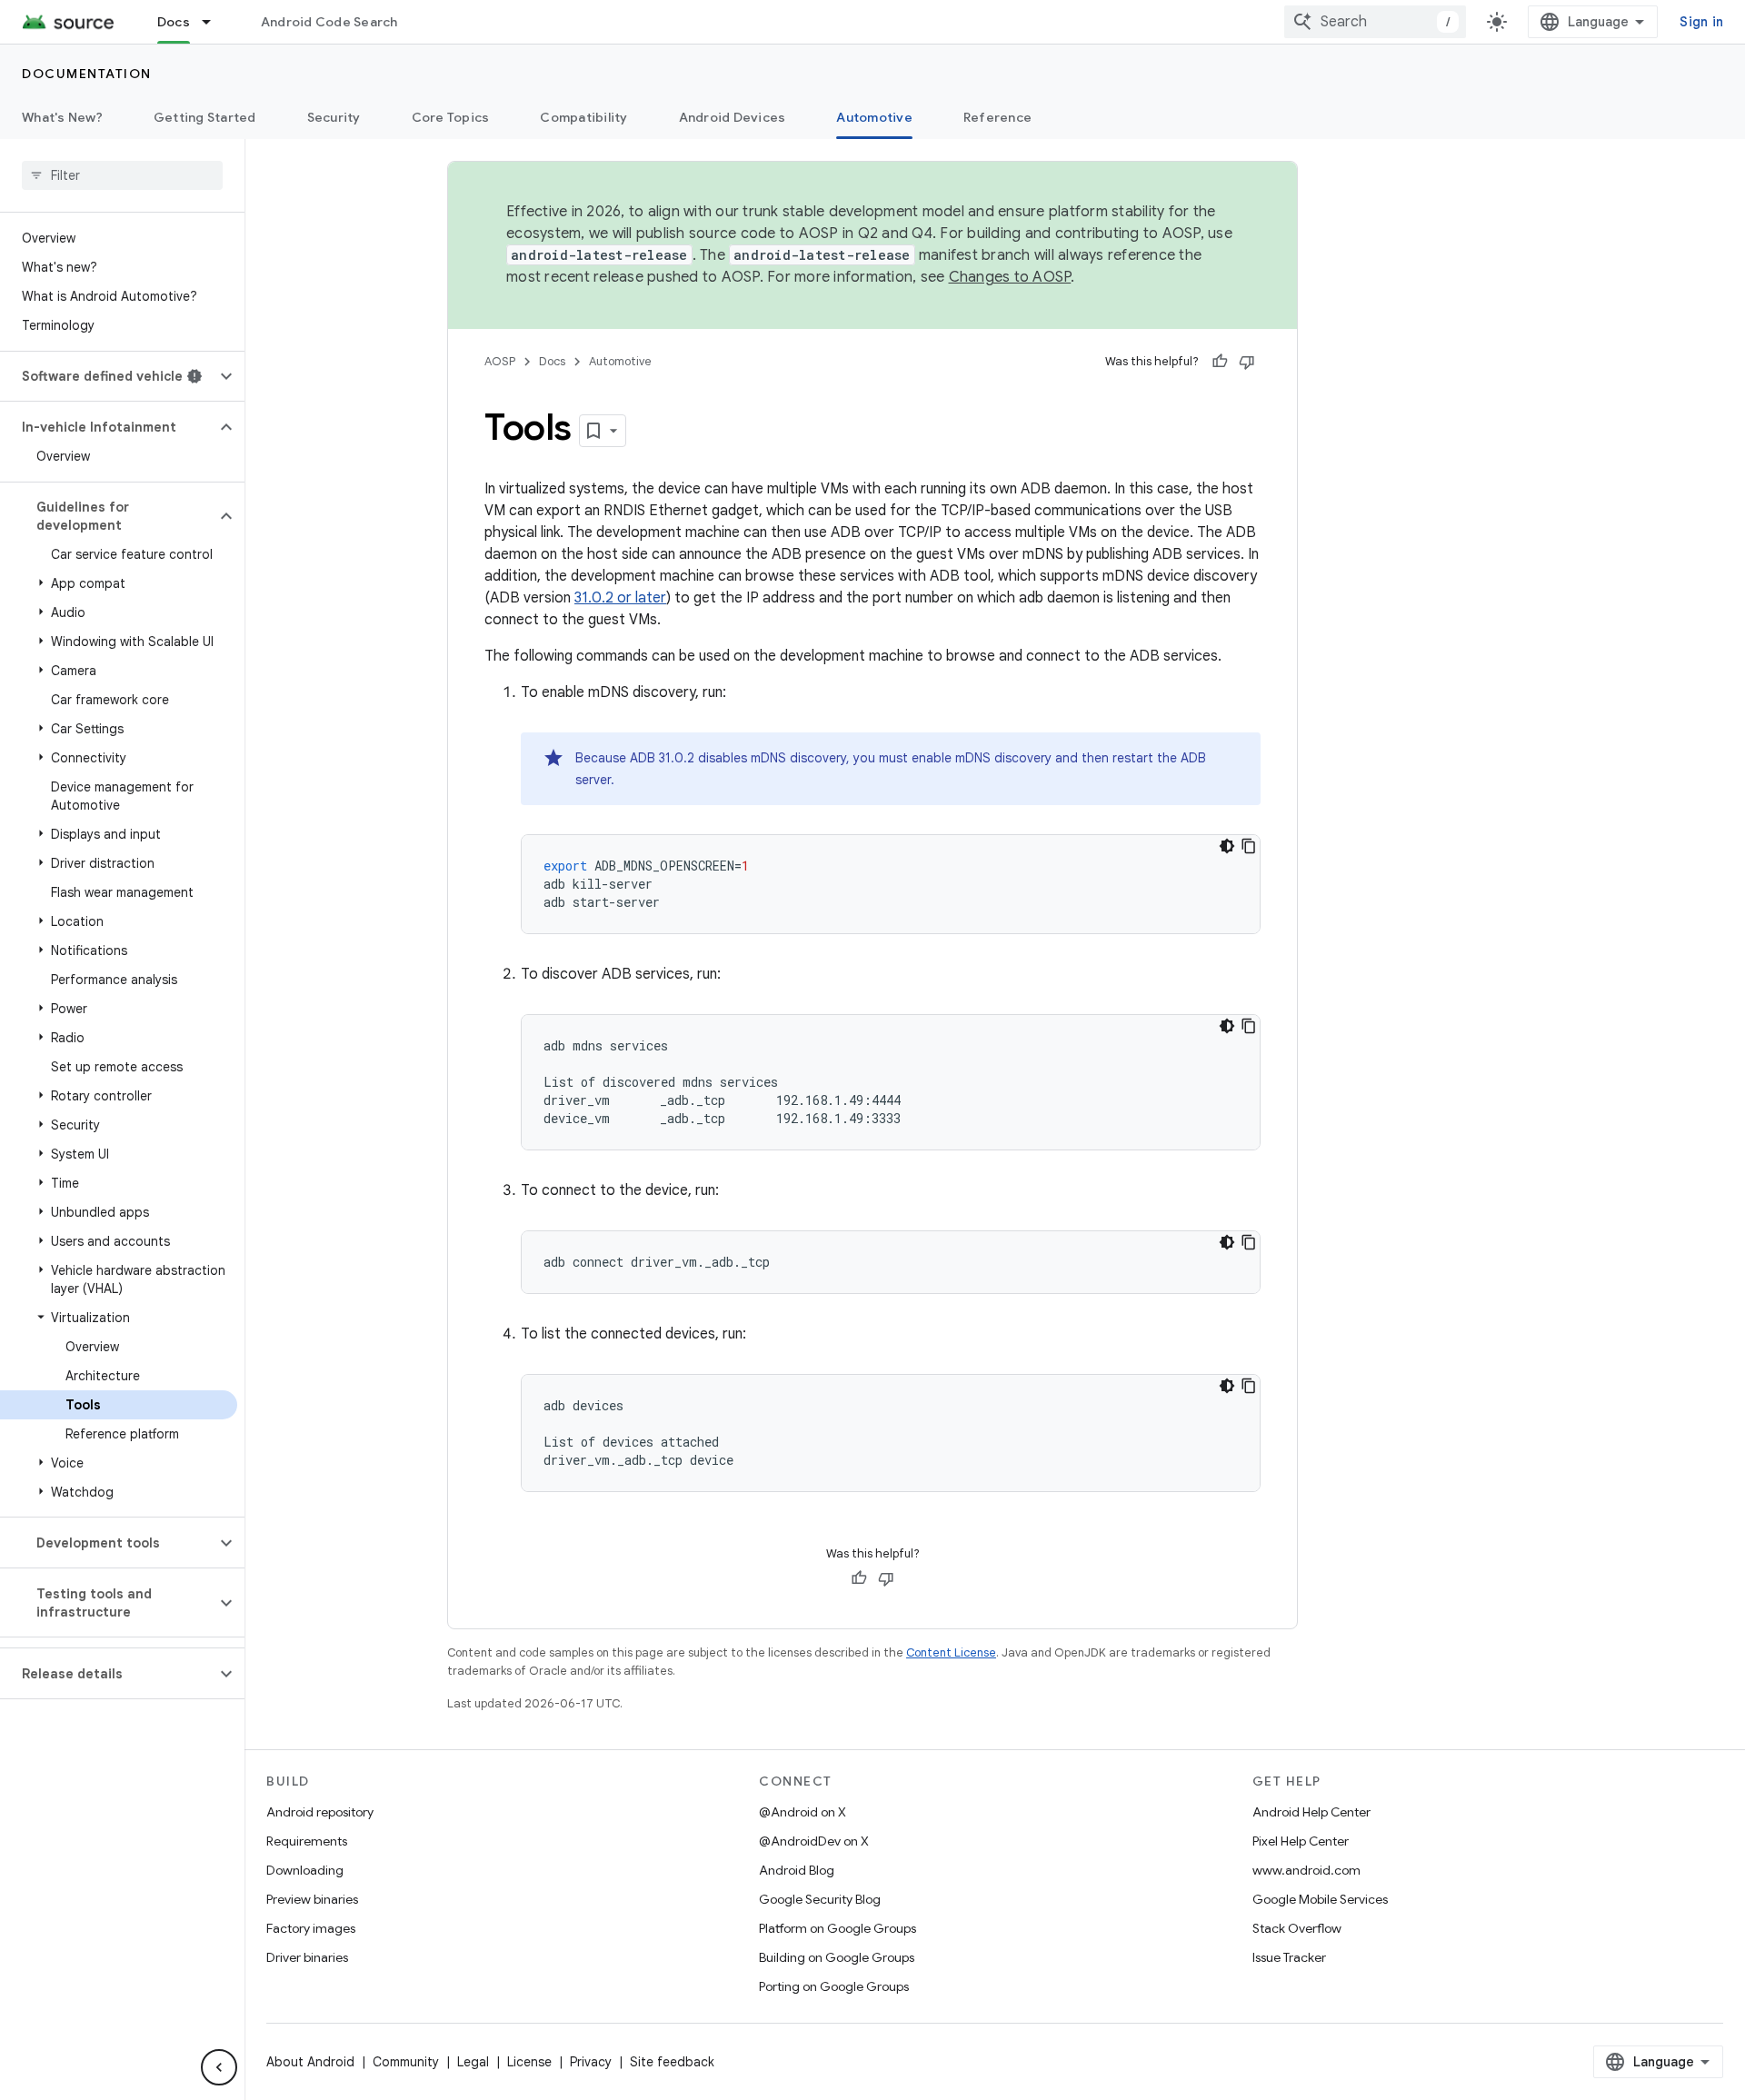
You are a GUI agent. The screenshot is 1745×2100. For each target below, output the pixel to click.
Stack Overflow (1297, 1928)
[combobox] (1375, 22)
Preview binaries (312, 1899)
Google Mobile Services (1320, 1899)
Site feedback (672, 2062)
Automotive (874, 117)
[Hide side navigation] (219, 2067)
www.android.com (1306, 1870)
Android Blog (797, 1870)
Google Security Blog (820, 1899)
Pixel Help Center (1301, 1841)
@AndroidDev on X (814, 1841)
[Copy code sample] (1249, 846)
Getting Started (205, 117)
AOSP (500, 361)
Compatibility (583, 117)
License (529, 2062)
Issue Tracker (1289, 1957)
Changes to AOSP (1010, 277)
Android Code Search (329, 22)
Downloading (305, 1870)
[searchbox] (122, 175)
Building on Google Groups (837, 1957)
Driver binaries (307, 1957)
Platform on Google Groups (838, 1928)
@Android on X (803, 1812)
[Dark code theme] (1227, 846)
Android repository (320, 1812)
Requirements (307, 1841)
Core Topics (451, 117)
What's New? (62, 117)
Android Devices (733, 117)
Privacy (591, 2062)
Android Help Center (1311, 1812)
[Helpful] (1220, 362)
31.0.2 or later (620, 598)
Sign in (1701, 22)
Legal (473, 2062)
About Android (310, 2062)
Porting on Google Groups (834, 1986)
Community (406, 2062)
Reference (997, 117)
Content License (951, 1652)
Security (334, 117)
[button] (108, 376)
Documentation (87, 74)
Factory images (311, 1928)
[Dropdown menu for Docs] (214, 22)
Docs (174, 22)
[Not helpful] (1247, 362)
